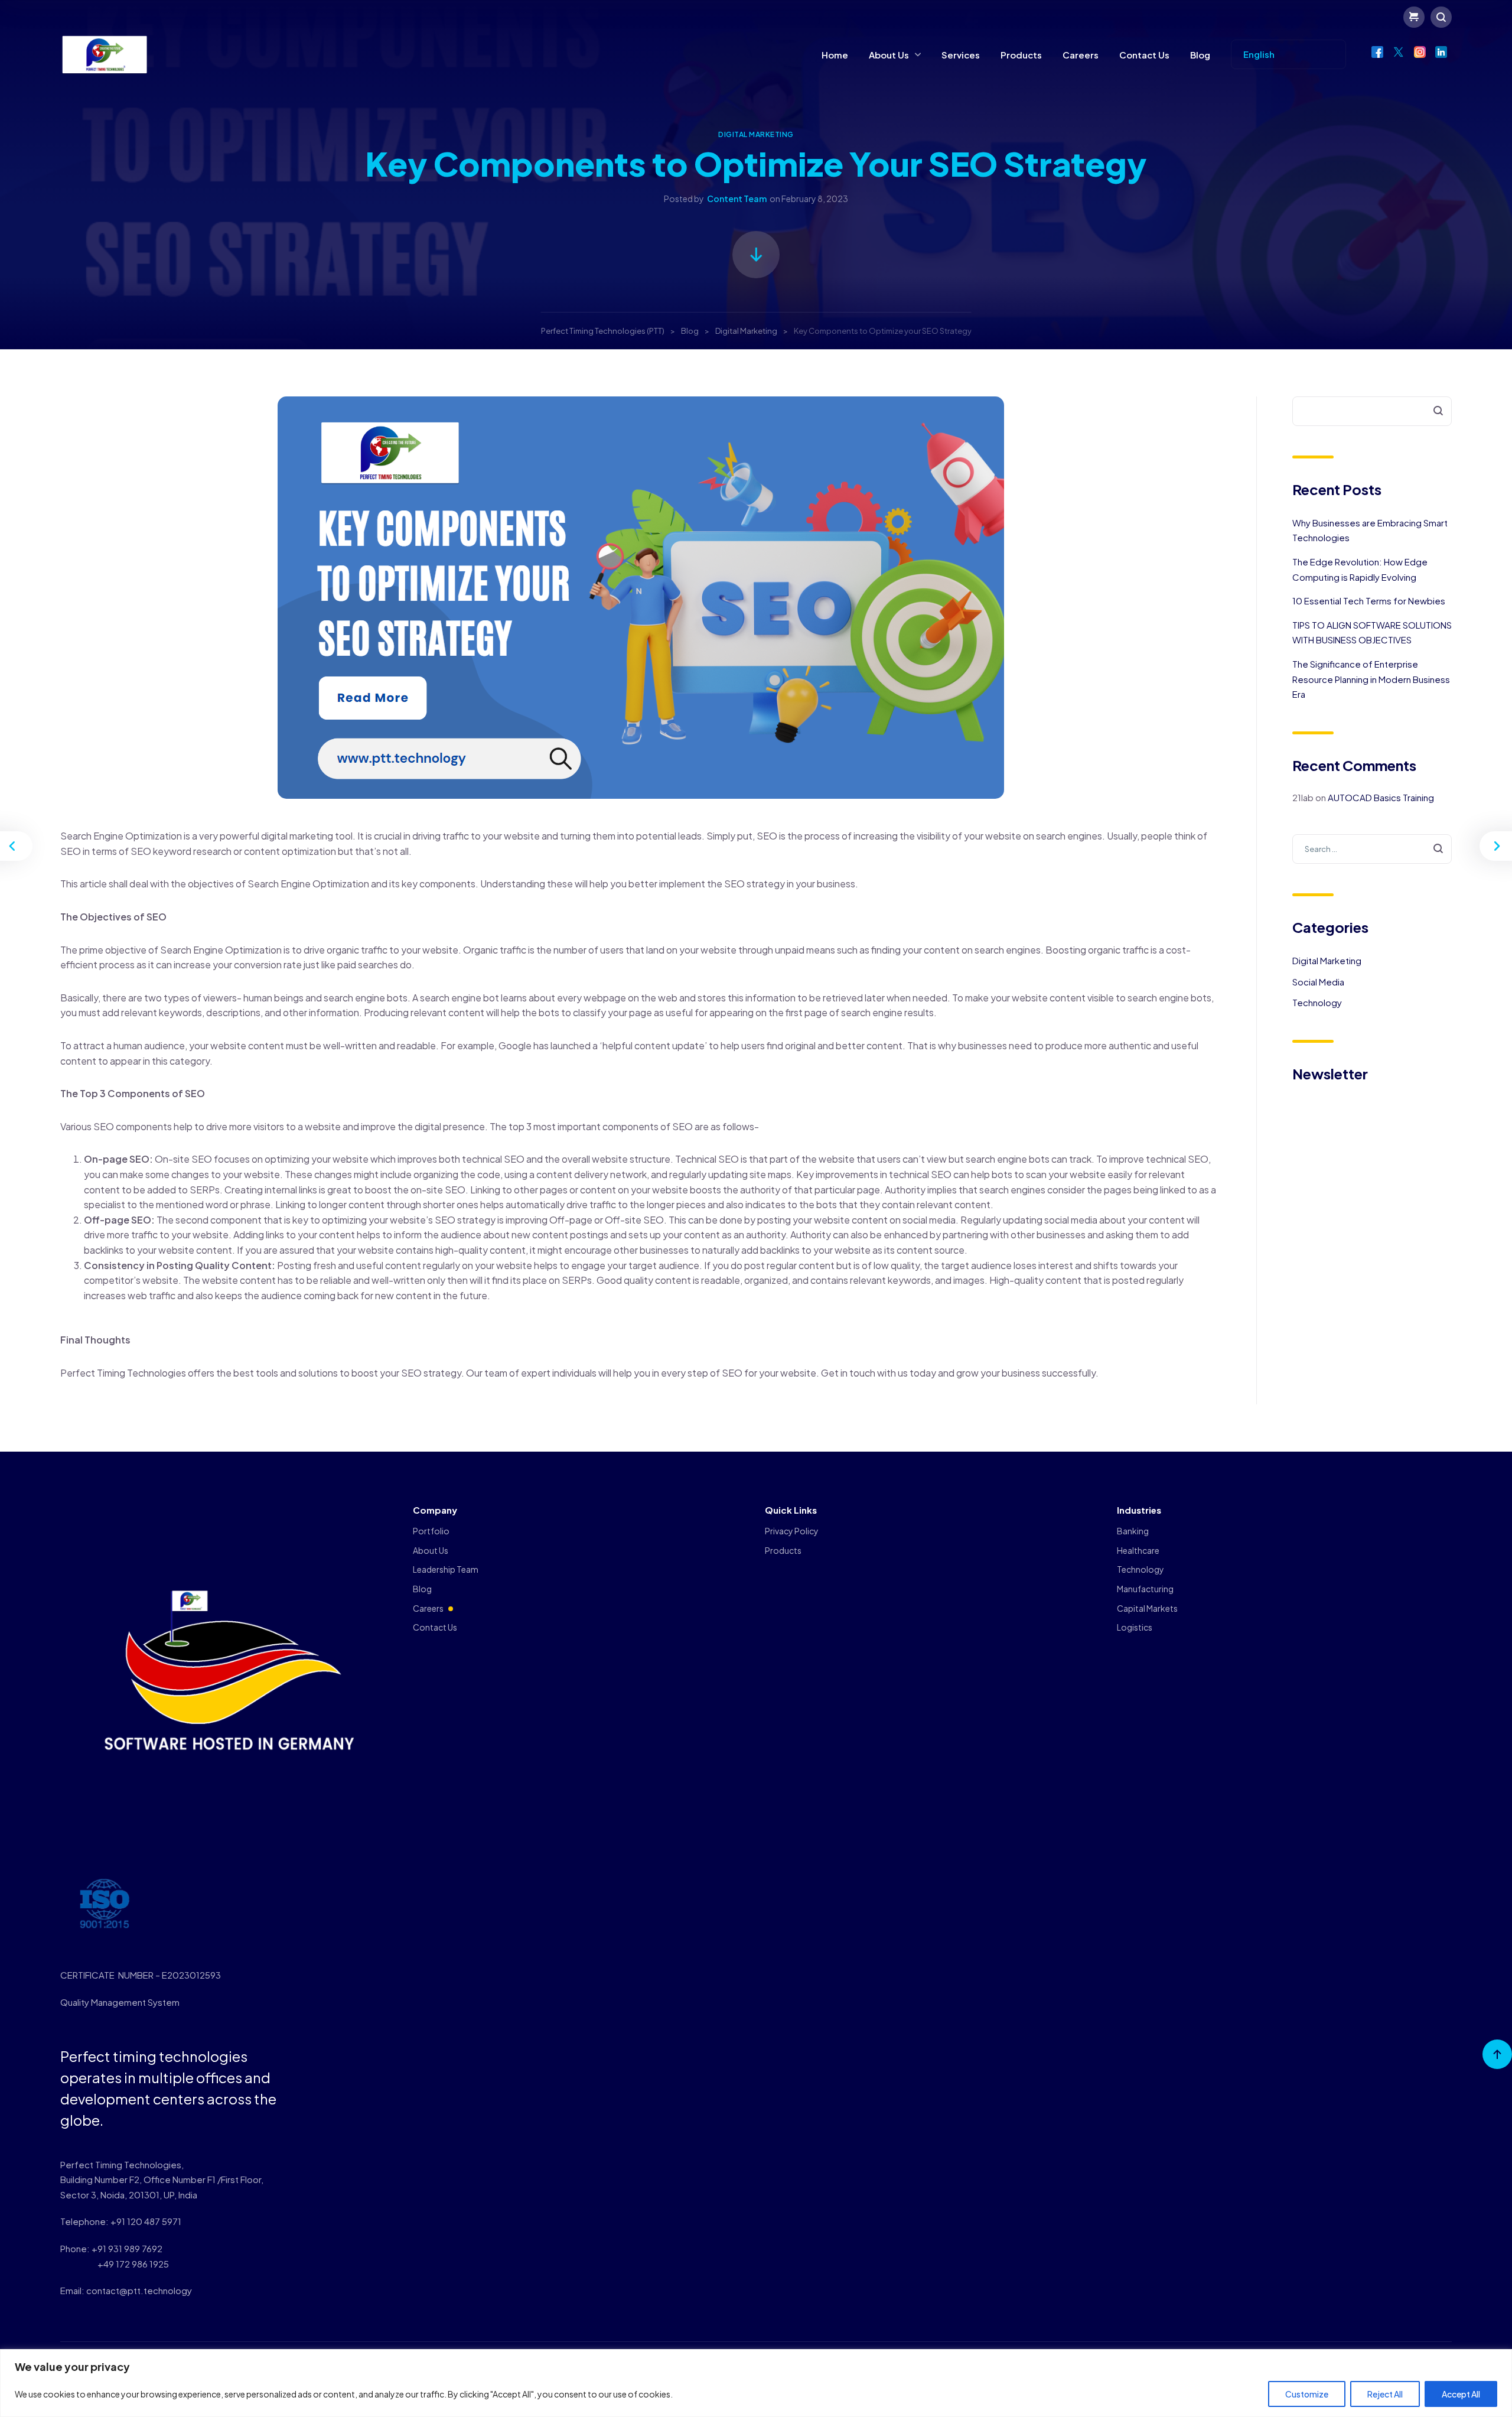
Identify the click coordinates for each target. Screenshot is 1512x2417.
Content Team (737, 199)
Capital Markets (1147, 1608)
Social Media (1318, 982)
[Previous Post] (18, 846)
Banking (1133, 1531)
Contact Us (1144, 55)
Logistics (1135, 1627)
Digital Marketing (756, 134)
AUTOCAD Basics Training (1381, 797)
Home (835, 55)
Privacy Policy (792, 1531)
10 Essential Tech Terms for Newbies (1369, 601)
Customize (1307, 2394)
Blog (1200, 55)
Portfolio (431, 1531)
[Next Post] (1494, 846)
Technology (1317, 1002)
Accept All (1461, 2394)
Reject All (1385, 2394)
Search (1431, 411)
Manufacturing (1145, 1589)
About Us (889, 55)
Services (961, 55)
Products (1021, 55)
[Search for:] (1372, 848)
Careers (1081, 55)
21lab (1303, 797)
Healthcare (1138, 1550)
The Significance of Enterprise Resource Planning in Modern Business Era (1371, 679)
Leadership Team (446, 1569)
